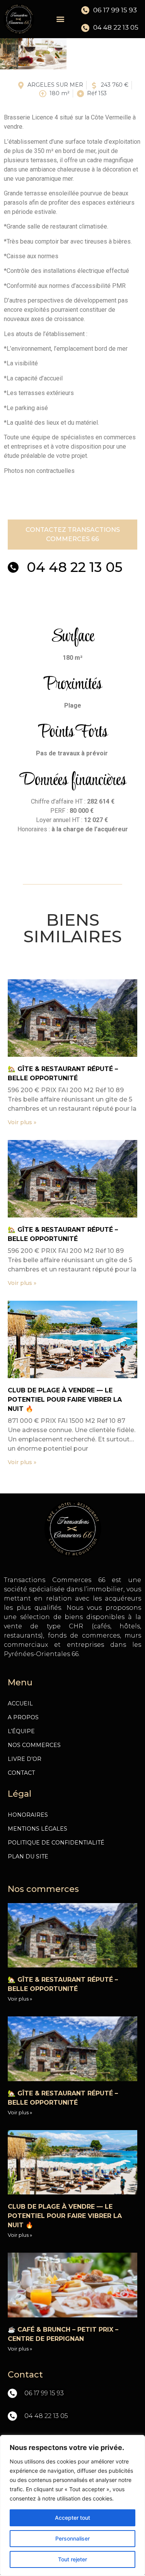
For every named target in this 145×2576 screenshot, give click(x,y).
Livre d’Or (25, 1759)
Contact (21, 1773)
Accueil (20, 1703)
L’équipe (21, 1731)
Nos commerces (34, 1745)
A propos (23, 1717)
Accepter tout (72, 2518)
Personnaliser (72, 2538)
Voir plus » (22, 1122)
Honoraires (28, 1815)
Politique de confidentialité (56, 1843)
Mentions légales (38, 1829)
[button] (60, 19)
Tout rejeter (72, 2559)
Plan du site (28, 1856)
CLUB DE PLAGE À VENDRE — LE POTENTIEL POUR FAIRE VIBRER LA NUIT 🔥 (65, 1400)
